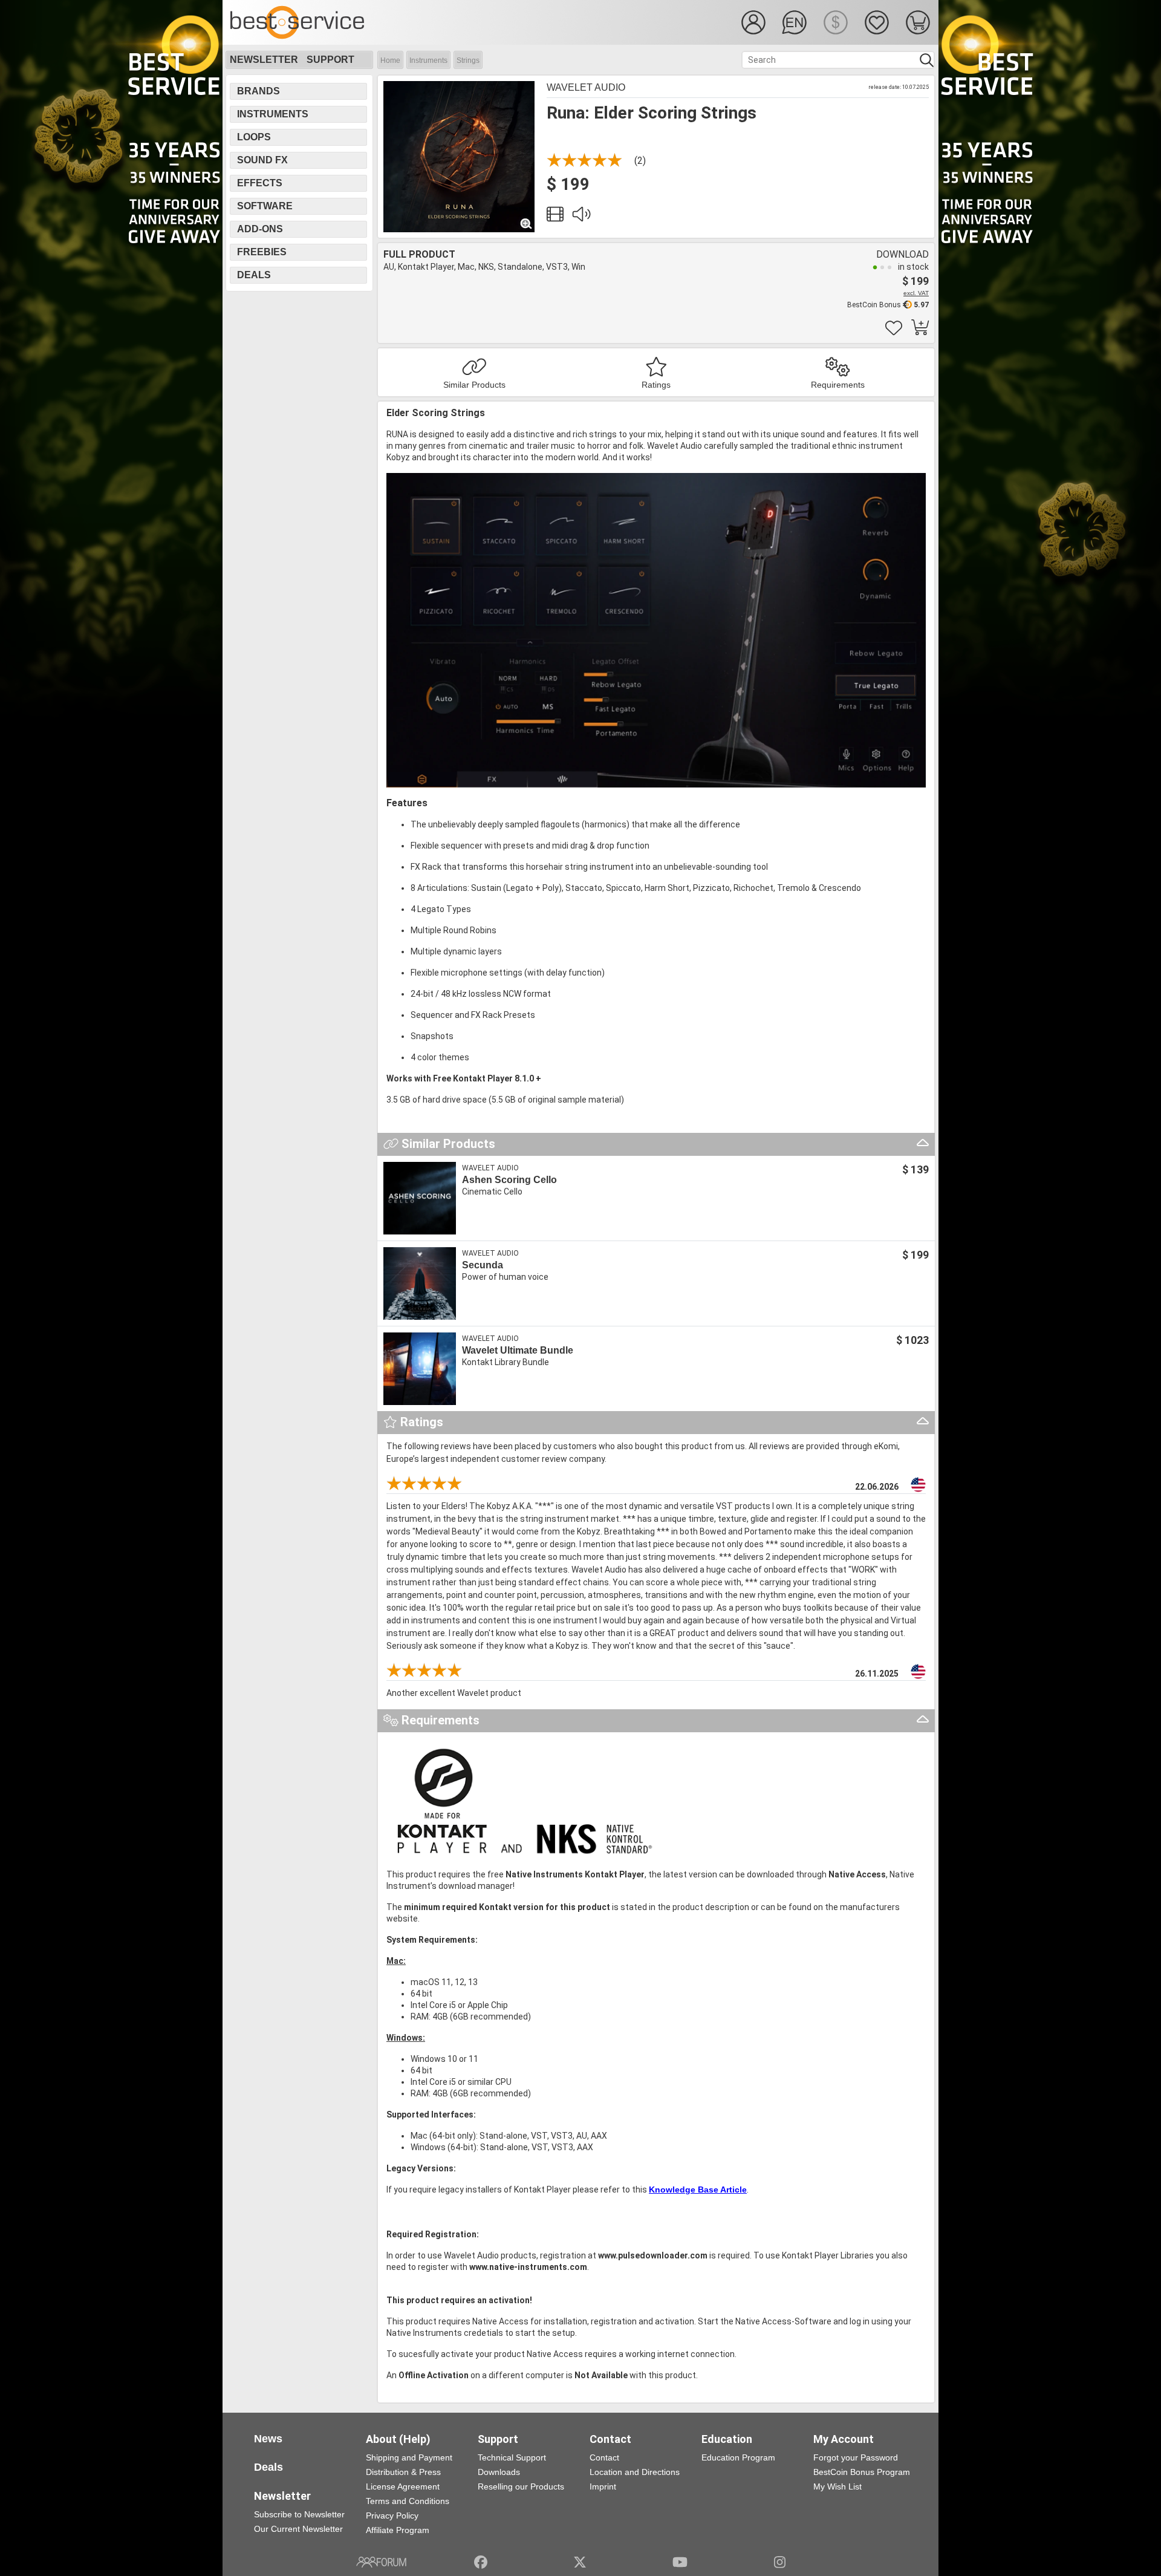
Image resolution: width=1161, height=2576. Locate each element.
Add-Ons (260, 229)
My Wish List (837, 2486)
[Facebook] (481, 2562)
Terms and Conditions (408, 2501)
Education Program (738, 2457)
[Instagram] (780, 2562)
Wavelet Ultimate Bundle (518, 1350)
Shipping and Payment (409, 2457)
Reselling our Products (521, 2486)
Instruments (428, 60)
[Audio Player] (581, 217)
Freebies (262, 252)
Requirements (838, 385)
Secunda (483, 1265)
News (268, 2439)
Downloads (499, 2472)
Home (390, 60)
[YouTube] (680, 2562)
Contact (604, 2457)
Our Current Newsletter (298, 2529)
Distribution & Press (403, 2472)
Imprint (603, 2486)
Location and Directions (635, 2472)
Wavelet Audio (586, 87)
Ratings (656, 385)
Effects (260, 183)
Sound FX (262, 160)
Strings (468, 60)
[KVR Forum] (381, 2562)
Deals (254, 275)
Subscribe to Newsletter (299, 2514)
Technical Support (512, 2457)
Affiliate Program (398, 2530)
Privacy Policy (392, 2516)
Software (265, 206)
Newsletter (264, 60)
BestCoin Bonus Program (862, 2472)
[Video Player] (555, 217)
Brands (259, 91)
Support (330, 60)
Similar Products (474, 385)
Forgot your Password (856, 2457)
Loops (254, 137)
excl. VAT (916, 293)
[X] (580, 2562)
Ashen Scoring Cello (509, 1180)
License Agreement (403, 2486)
